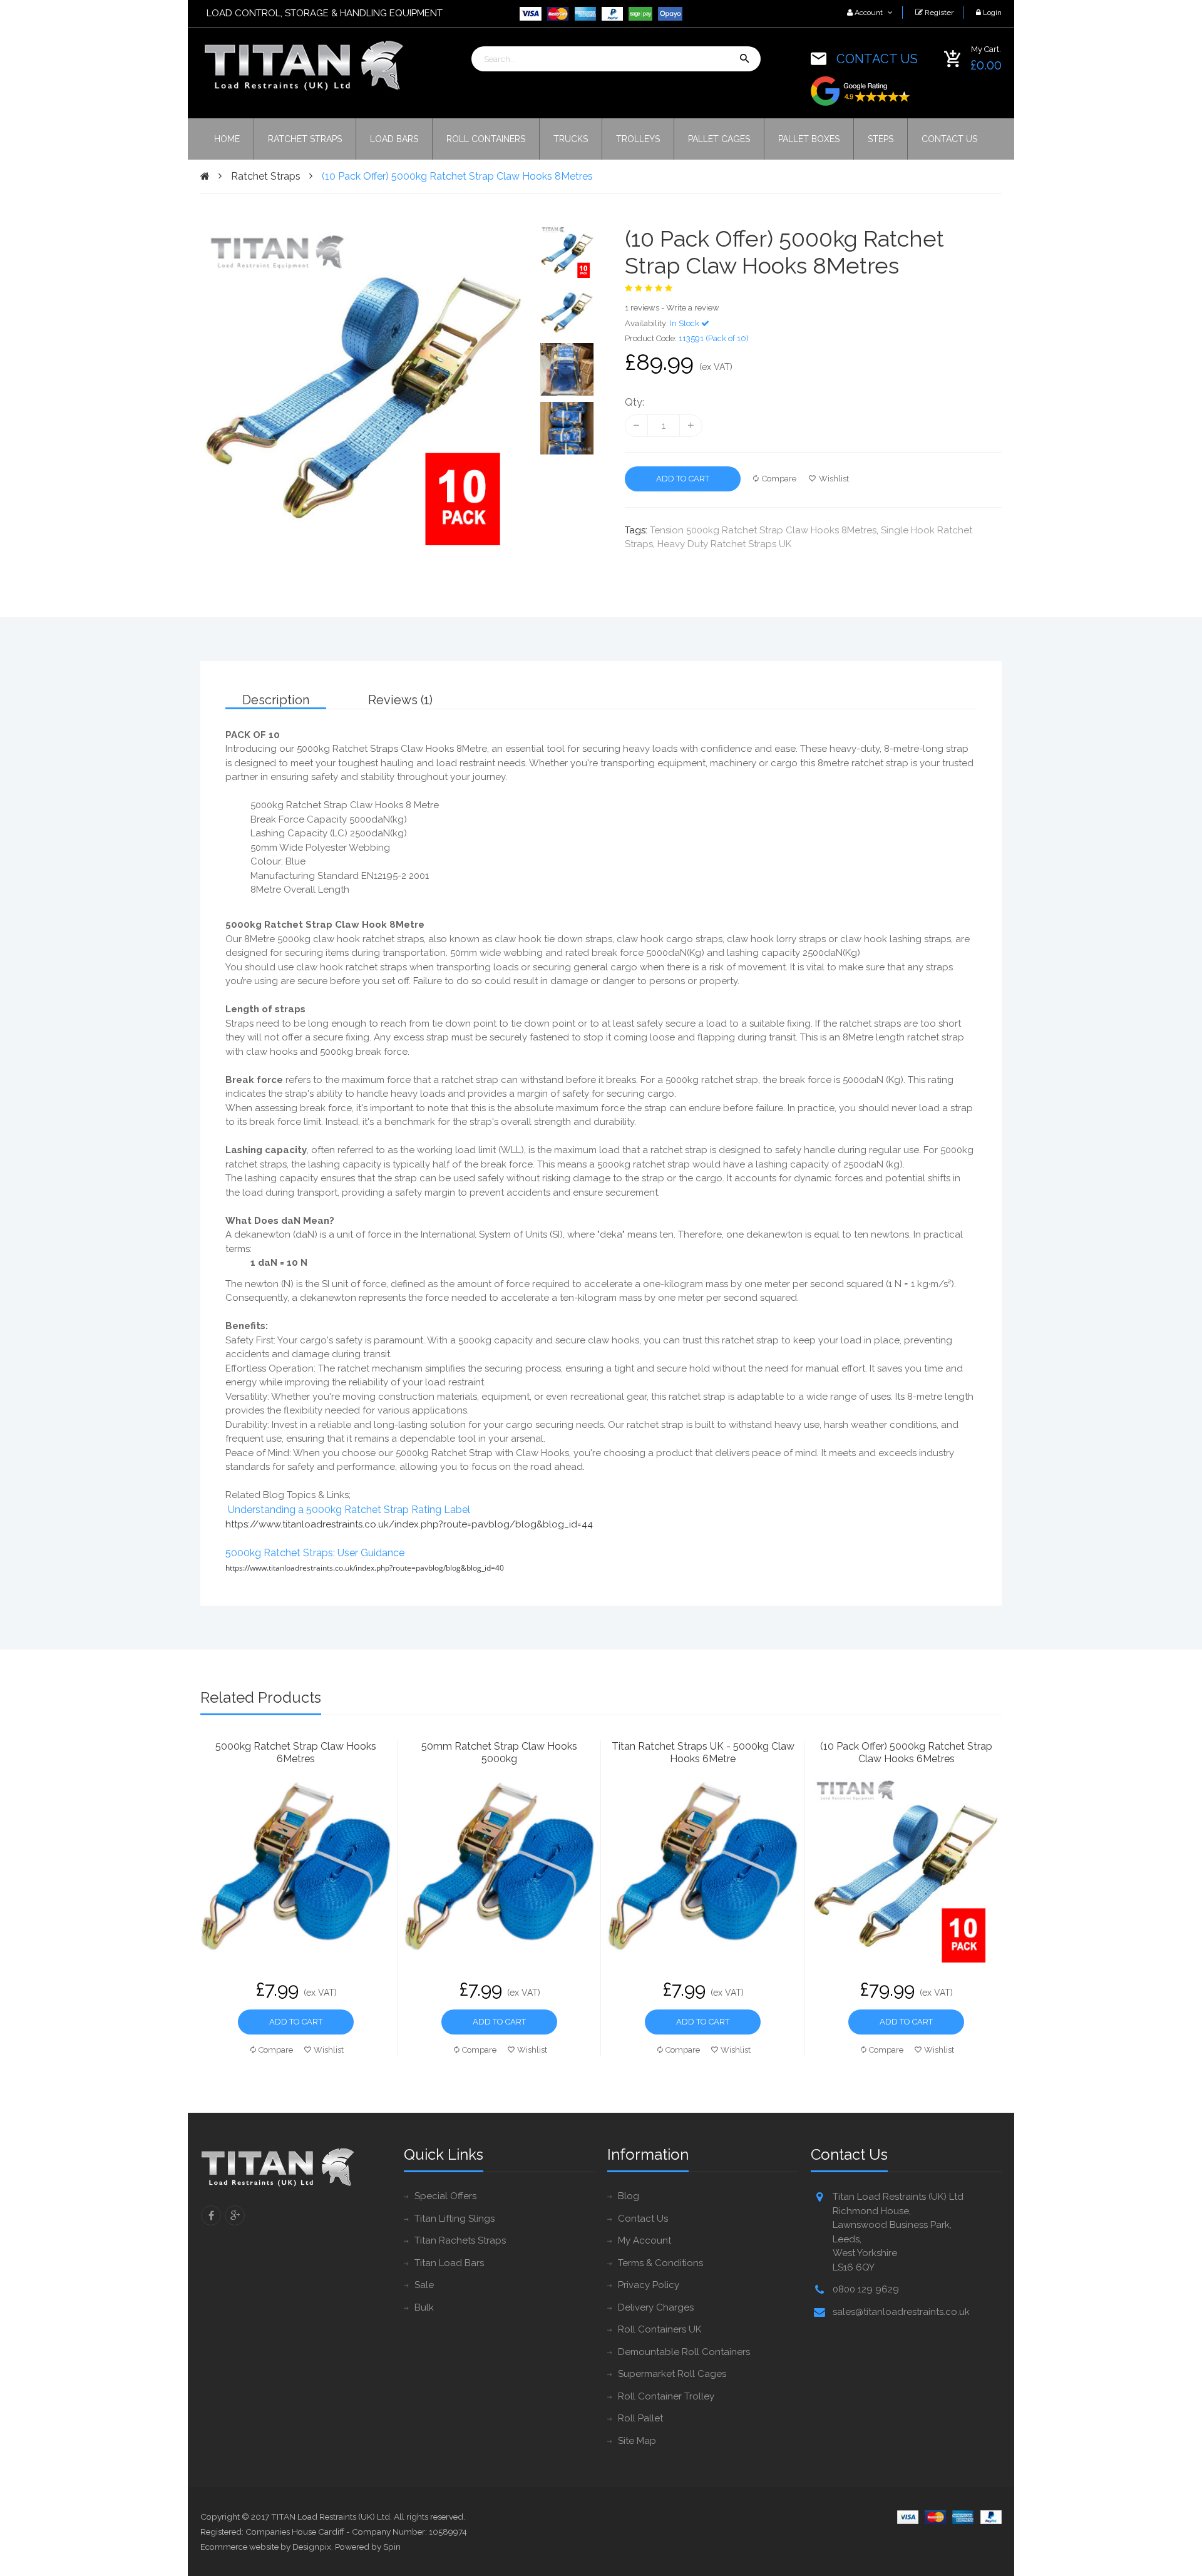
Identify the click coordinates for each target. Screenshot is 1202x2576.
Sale (424, 2285)
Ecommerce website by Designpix (266, 2547)
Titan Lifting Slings (455, 2219)
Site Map (637, 2441)
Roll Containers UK (660, 2329)
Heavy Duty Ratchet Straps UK (724, 544)
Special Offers (445, 2196)
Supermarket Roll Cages (672, 2374)
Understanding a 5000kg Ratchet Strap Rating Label (349, 1510)
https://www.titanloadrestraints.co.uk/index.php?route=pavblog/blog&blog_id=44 (409, 1524)
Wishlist (834, 479)
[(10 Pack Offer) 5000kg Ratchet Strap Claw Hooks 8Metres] (567, 252)
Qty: (634, 402)
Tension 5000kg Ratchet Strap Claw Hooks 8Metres (763, 530)
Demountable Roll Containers (684, 2352)
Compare (779, 479)
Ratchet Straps (266, 176)
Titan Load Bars (449, 2263)
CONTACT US (877, 59)
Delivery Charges (656, 2307)
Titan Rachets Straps (460, 2240)
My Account (645, 2240)
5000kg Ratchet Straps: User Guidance (315, 1553)
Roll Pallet (640, 2418)
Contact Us (643, 2219)
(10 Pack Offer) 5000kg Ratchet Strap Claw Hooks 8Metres (457, 176)
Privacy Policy (649, 2285)
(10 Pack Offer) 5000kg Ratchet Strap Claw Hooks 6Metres (906, 1752)
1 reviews (642, 308)
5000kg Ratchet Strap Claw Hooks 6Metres (296, 1752)
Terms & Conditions (660, 2263)
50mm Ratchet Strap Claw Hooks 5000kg (499, 1752)
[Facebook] (211, 2215)
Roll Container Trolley (666, 2396)
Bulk (424, 2307)
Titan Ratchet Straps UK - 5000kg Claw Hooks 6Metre (703, 1752)
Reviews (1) (400, 700)
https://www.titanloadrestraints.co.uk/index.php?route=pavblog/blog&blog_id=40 (365, 1568)
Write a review (693, 308)
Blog (629, 2196)
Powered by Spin (368, 2547)
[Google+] (235, 2215)
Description (276, 700)
